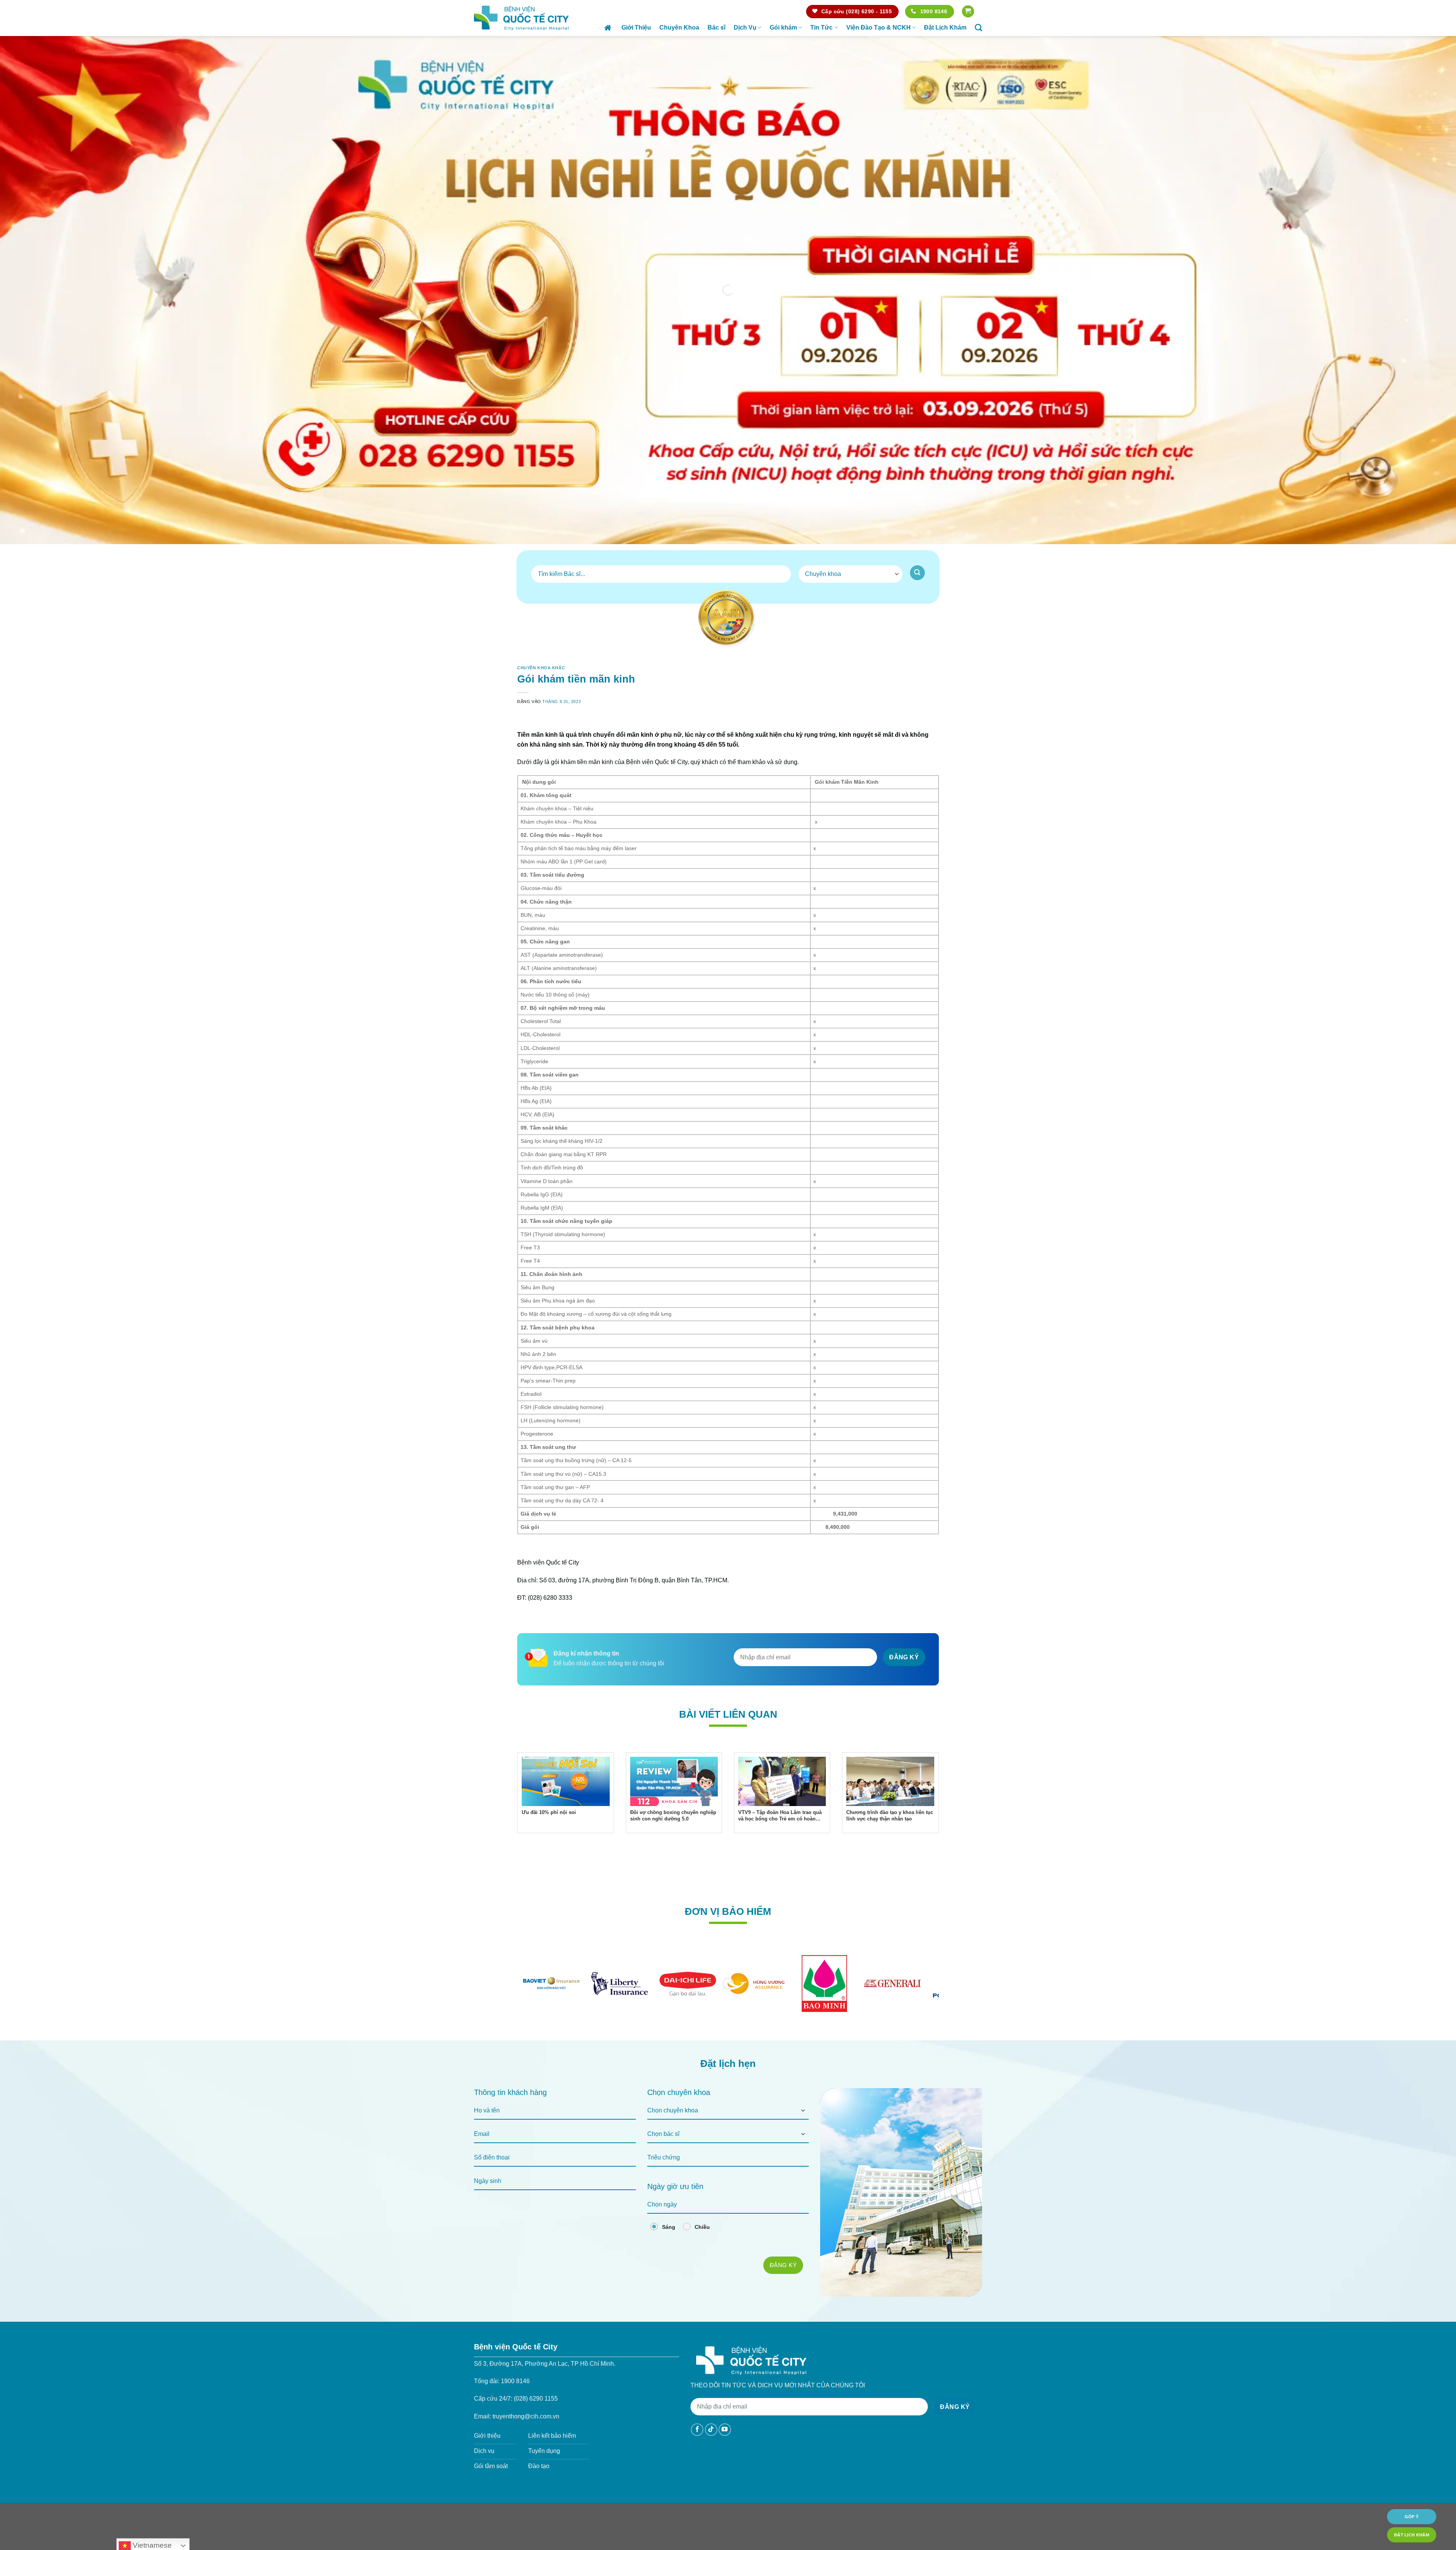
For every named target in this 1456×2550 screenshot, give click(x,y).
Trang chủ (609, 28)
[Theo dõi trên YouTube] (725, 2451)
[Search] (978, 27)
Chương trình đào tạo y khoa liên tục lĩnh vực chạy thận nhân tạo (890, 1837)
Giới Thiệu (636, 27)
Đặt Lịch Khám (945, 27)
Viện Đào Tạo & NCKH (879, 27)
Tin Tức (821, 27)
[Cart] (968, 12)
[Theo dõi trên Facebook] (697, 2451)
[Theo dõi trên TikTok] (711, 2451)
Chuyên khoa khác (541, 668)
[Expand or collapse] (930, 733)
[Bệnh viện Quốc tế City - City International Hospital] (521, 18)
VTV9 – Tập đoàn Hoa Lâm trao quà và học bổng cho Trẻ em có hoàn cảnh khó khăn (780, 1837)
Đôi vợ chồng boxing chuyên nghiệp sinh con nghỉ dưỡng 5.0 (673, 1837)
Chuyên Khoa (679, 27)
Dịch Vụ (745, 27)
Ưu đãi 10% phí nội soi (549, 1834)
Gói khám (783, 27)
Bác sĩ (716, 27)
